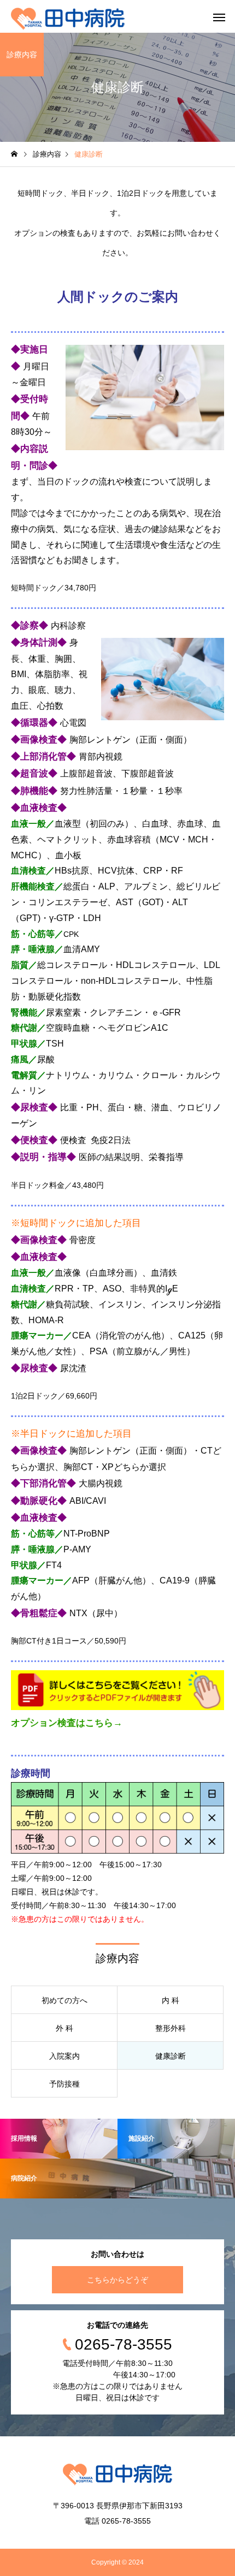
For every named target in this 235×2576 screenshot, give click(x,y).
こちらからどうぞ (117, 2280)
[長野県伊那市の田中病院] (68, 16)
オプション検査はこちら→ (67, 1723)
